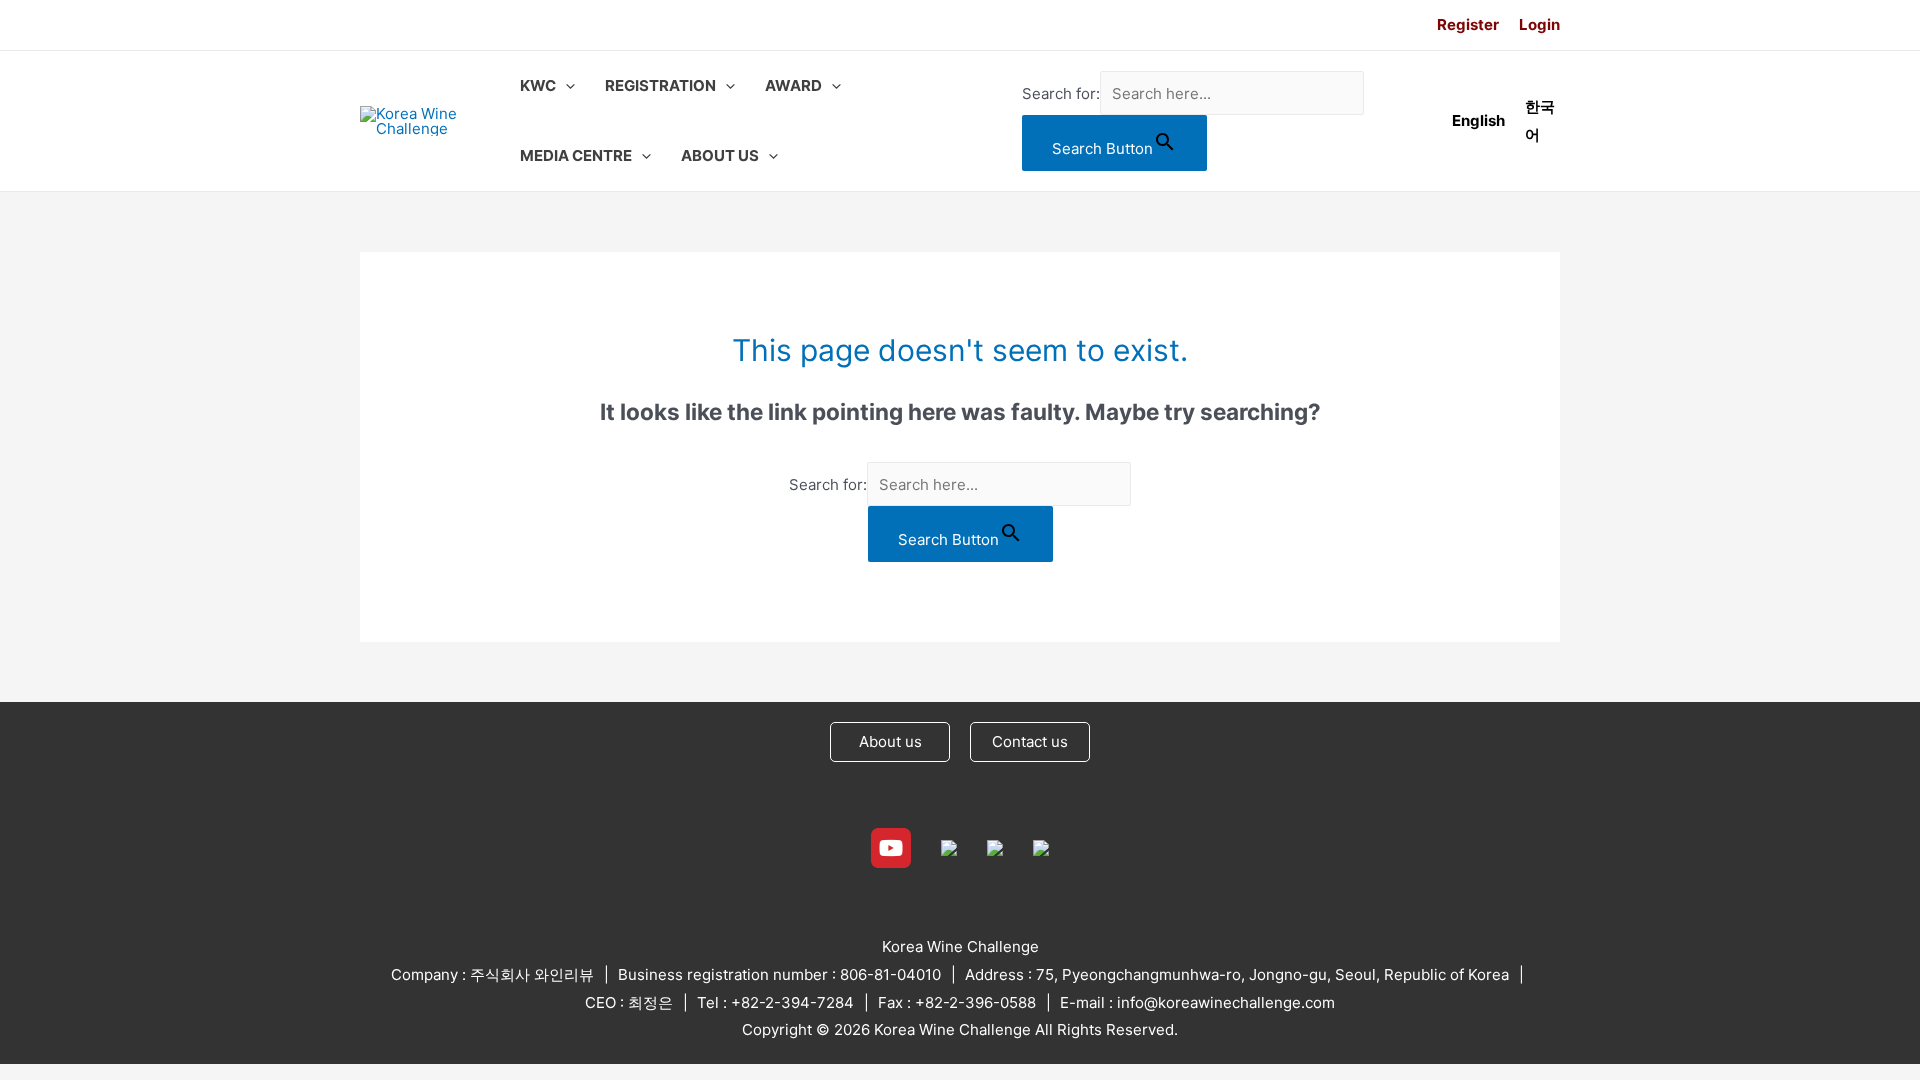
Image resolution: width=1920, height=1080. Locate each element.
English (1478, 120)
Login (1539, 24)
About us (890, 741)
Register (1468, 24)
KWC (538, 85)
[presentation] (565, 86)
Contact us (1030, 741)
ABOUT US (720, 155)
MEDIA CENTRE (576, 155)
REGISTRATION (660, 85)
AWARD (793, 85)
